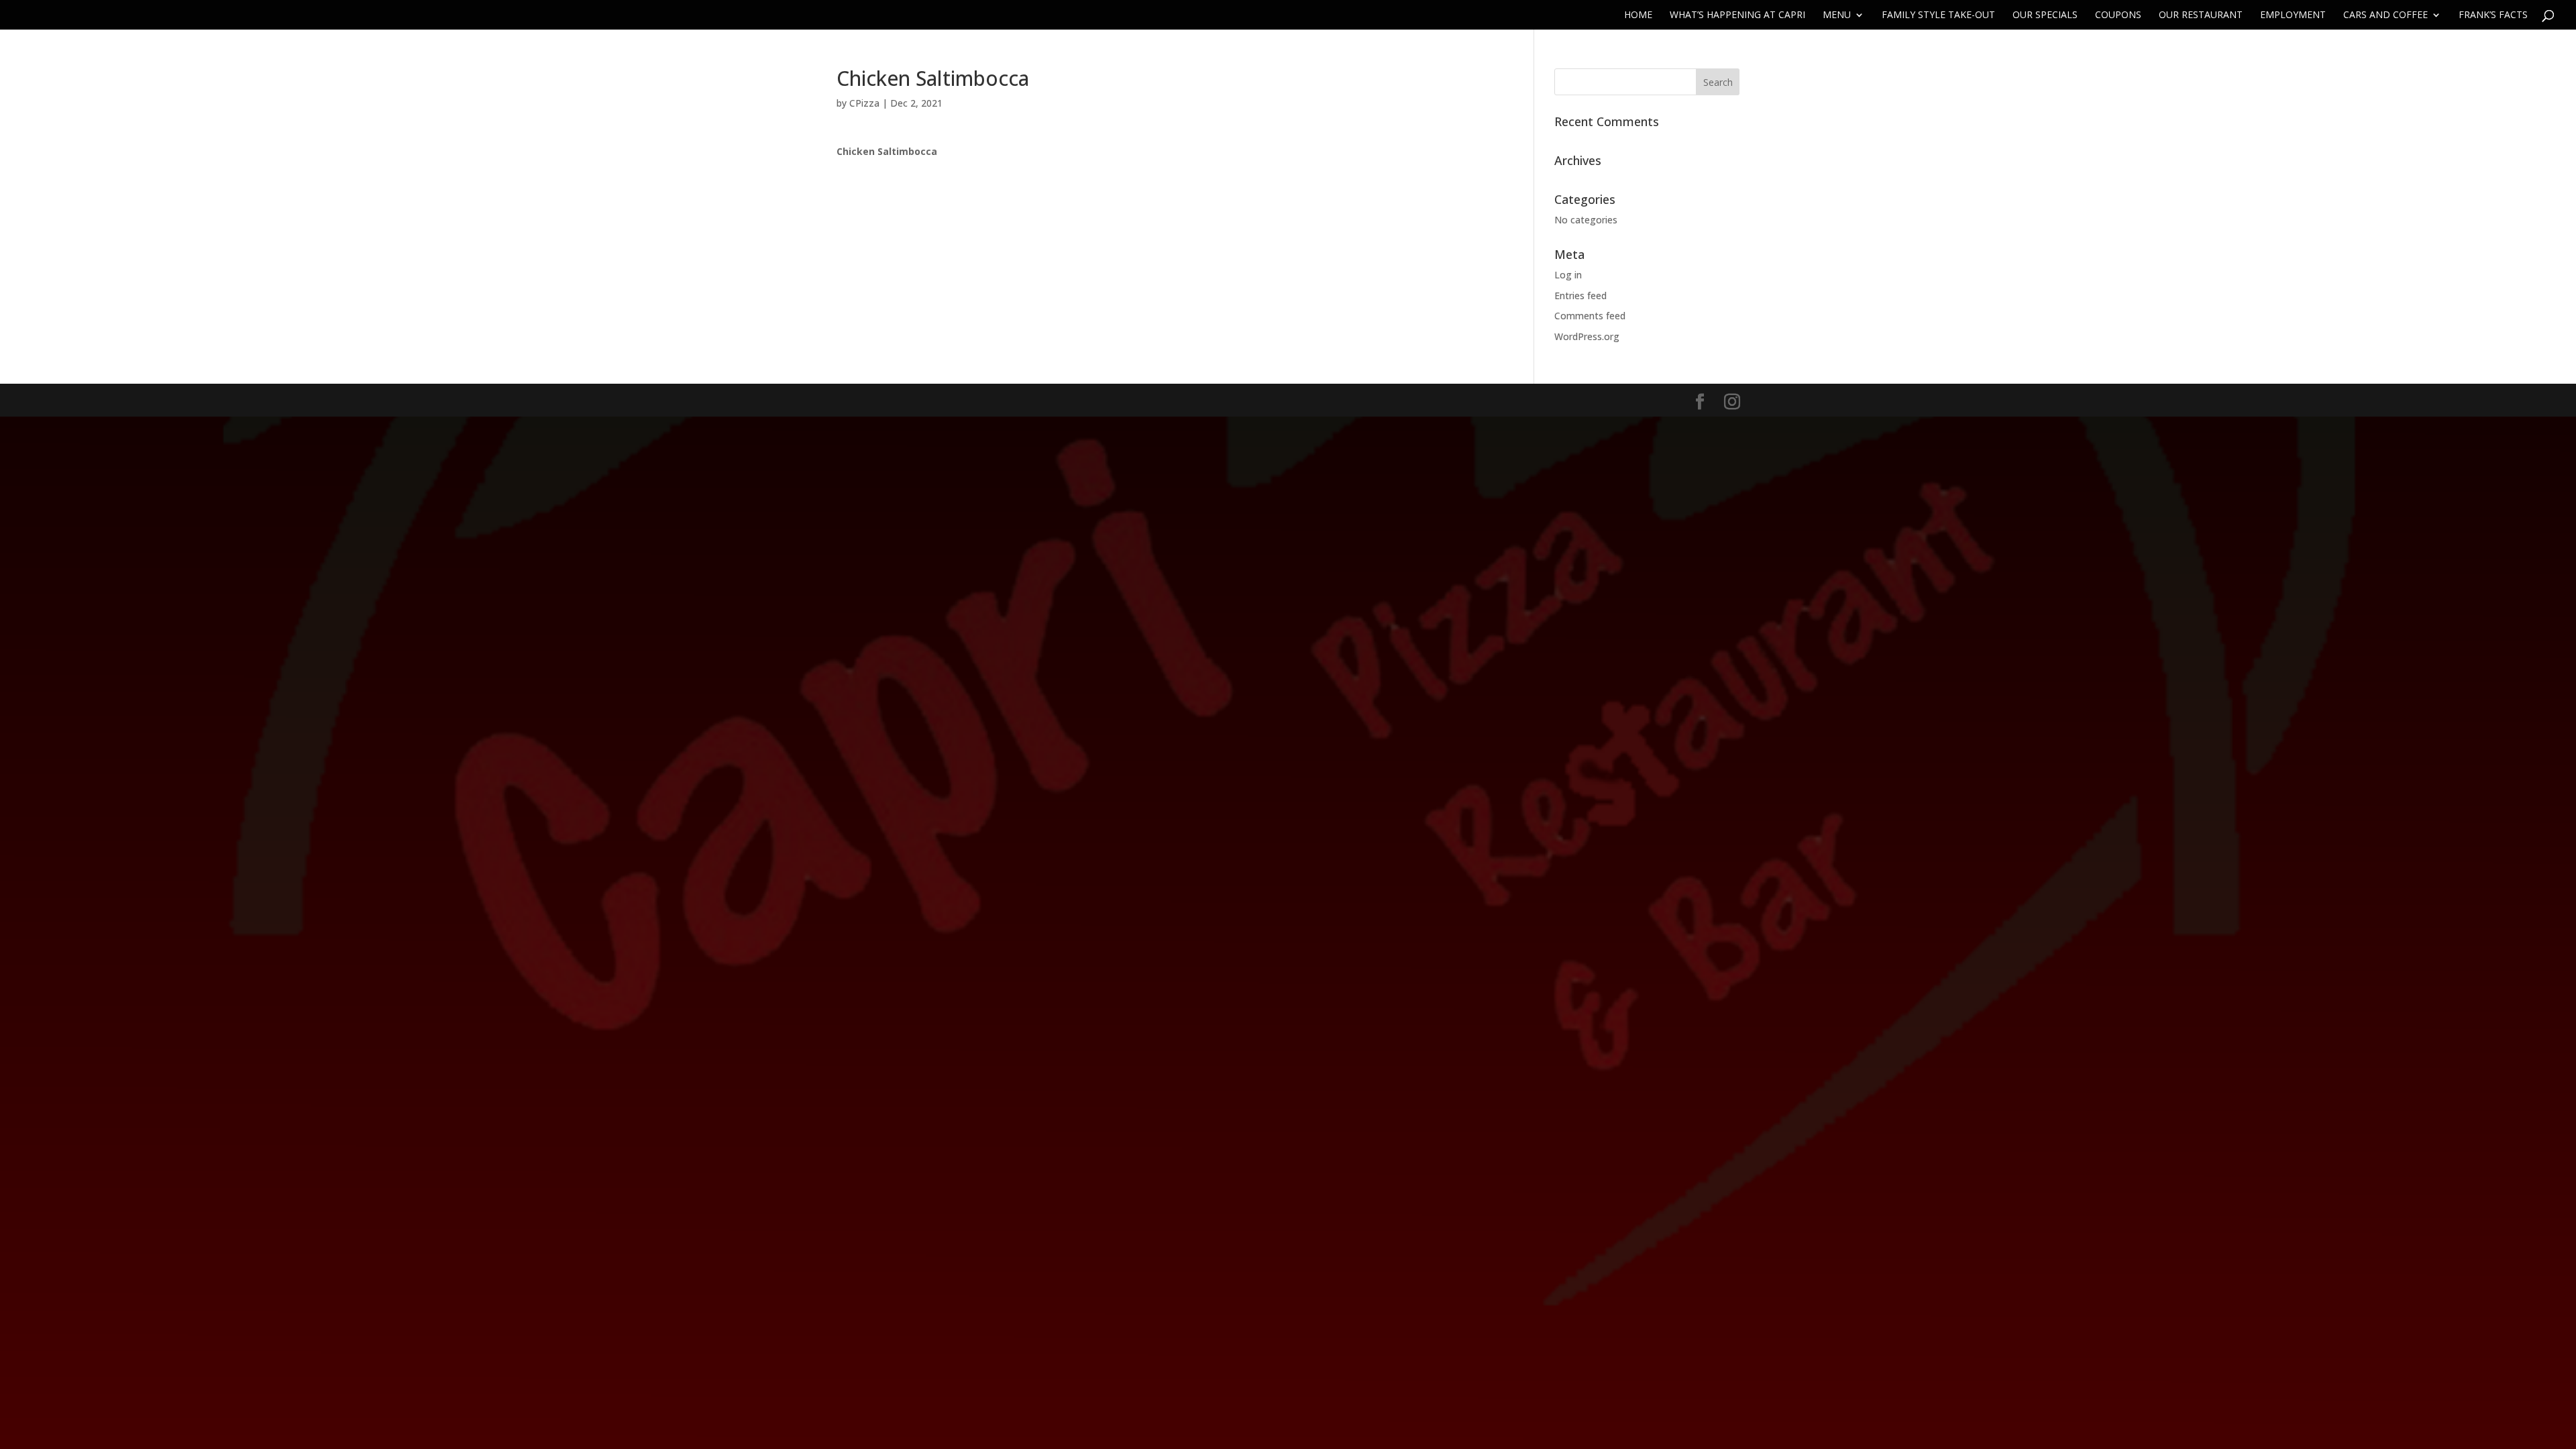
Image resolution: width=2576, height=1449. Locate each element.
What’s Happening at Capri (1737, 15)
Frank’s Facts (2493, 15)
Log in (1568, 275)
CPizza (864, 103)
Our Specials (2045, 15)
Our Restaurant (2201, 15)
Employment (2293, 15)
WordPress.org (1587, 336)
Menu (1837, 15)
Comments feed (1590, 316)
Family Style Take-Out (1938, 15)
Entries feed (1580, 296)
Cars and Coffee (2385, 15)
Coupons (2118, 15)
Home (1638, 15)
